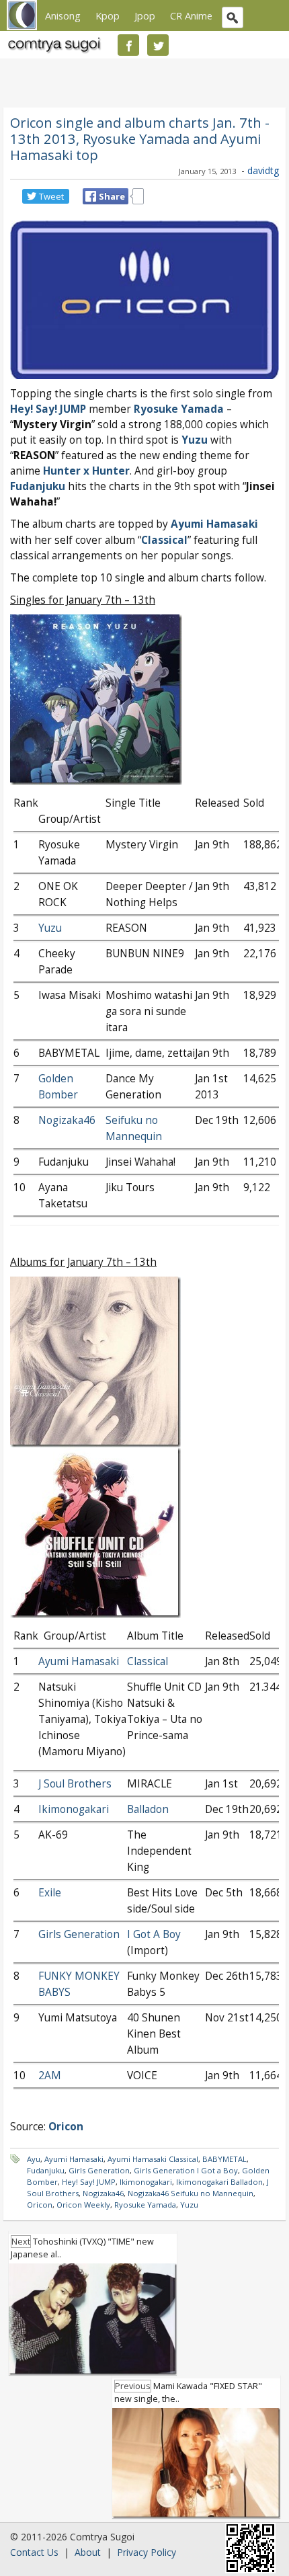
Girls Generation (79, 1934)
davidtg (263, 170)
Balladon (148, 1809)
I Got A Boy (154, 1934)
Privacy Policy (147, 2552)
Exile (50, 1893)
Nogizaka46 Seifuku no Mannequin (191, 2193)
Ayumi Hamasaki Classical (153, 2159)
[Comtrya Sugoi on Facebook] (128, 45)
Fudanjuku (38, 486)
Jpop (145, 15)
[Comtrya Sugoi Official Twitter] (158, 45)
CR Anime (191, 15)
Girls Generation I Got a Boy (186, 2170)
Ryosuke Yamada (179, 409)
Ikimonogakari (74, 1809)
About (88, 2552)
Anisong (63, 15)
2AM (50, 2076)
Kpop (108, 15)
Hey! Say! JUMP (89, 2182)
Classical (164, 540)
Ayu (34, 2159)
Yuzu (195, 440)
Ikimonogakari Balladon (219, 2182)
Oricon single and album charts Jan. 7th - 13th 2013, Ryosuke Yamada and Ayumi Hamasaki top (140, 138)
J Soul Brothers (75, 1784)
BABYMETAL (224, 2159)
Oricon (40, 2205)
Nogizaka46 (67, 1120)
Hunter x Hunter (86, 471)
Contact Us (34, 2552)
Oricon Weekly (83, 2205)
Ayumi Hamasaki (214, 524)
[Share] (91, 196)
